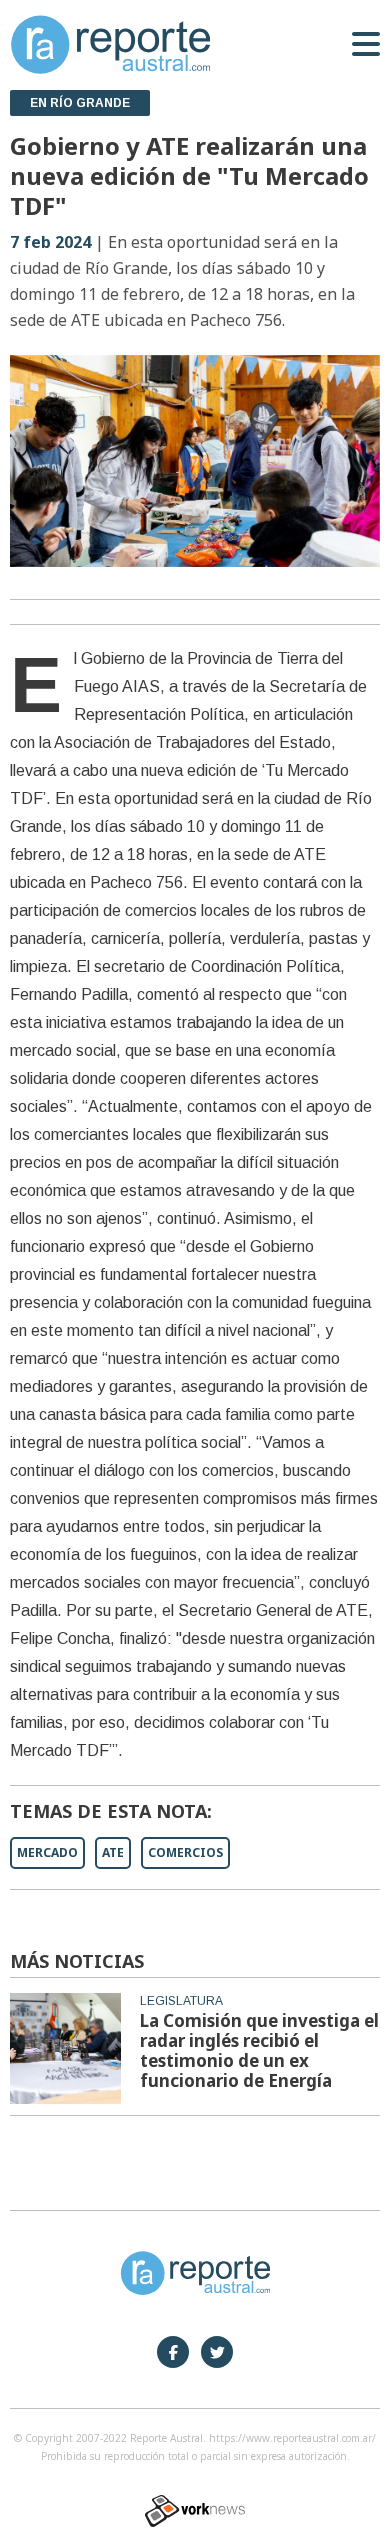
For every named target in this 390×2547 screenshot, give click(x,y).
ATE (113, 1852)
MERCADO (47, 1852)
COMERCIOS (185, 1852)
